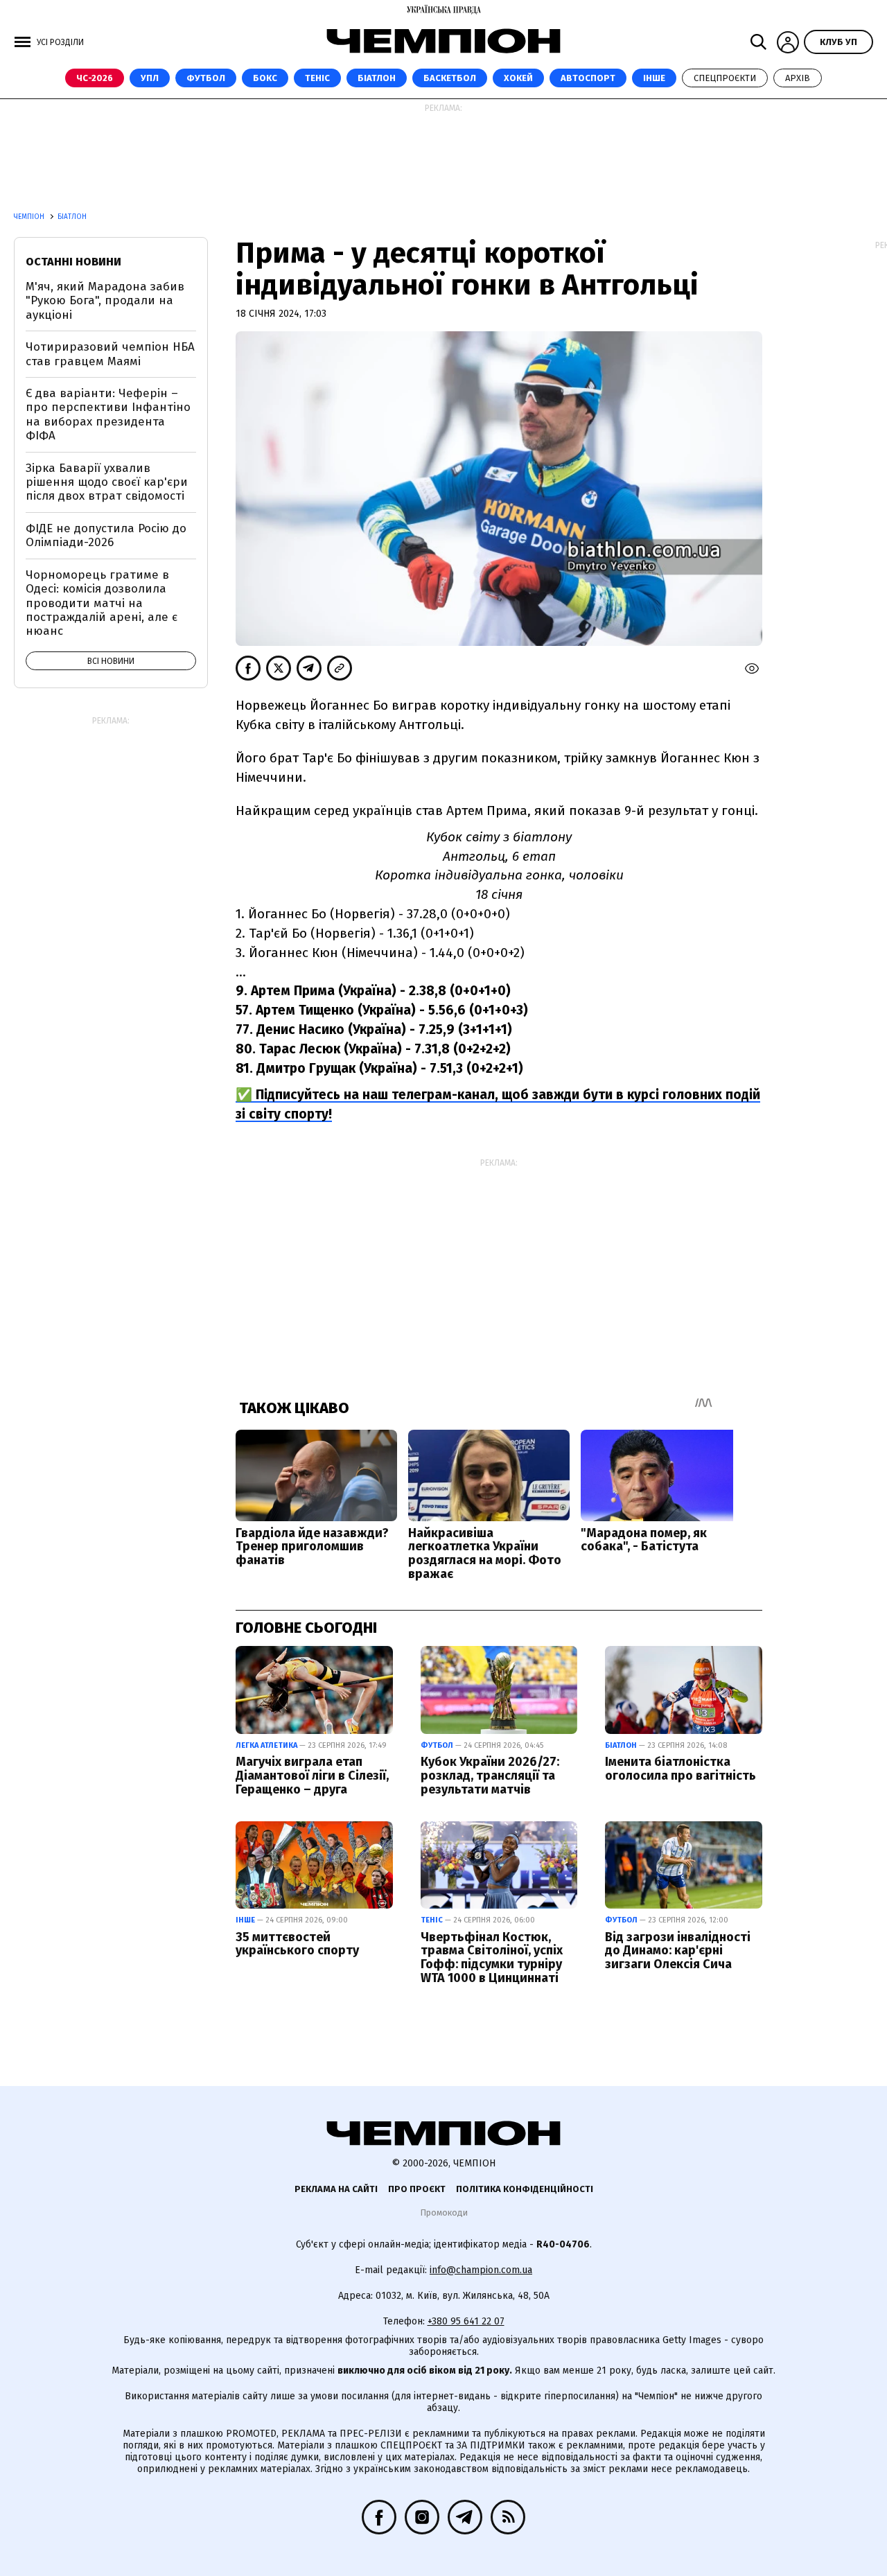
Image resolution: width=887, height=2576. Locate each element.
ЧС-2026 (95, 78)
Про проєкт (417, 2189)
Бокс (265, 78)
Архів (798, 78)
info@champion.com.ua (481, 2270)
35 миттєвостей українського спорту (297, 1944)
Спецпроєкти (725, 78)
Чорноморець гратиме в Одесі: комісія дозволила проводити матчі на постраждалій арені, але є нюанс (102, 603)
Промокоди (444, 2213)
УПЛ (150, 78)
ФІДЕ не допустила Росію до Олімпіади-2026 (106, 535)
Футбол (206, 78)
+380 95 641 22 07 (466, 2321)
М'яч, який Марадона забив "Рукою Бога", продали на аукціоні (105, 301)
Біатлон (377, 78)
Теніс (317, 78)
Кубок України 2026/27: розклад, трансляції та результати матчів (490, 1776)
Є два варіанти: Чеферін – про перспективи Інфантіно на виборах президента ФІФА (108, 414)
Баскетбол (450, 78)
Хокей (518, 78)
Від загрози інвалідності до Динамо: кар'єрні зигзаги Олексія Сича (678, 1951)
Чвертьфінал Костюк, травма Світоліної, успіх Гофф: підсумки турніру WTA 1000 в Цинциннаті (492, 1957)
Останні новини (73, 262)
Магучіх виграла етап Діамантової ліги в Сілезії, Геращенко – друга (312, 1776)
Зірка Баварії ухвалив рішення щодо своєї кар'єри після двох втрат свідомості (107, 482)
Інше (654, 78)
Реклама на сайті (336, 2189)
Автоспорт (588, 78)
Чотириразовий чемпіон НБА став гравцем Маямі (110, 354)
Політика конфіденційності (525, 2189)
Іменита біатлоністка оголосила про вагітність (680, 1769)
